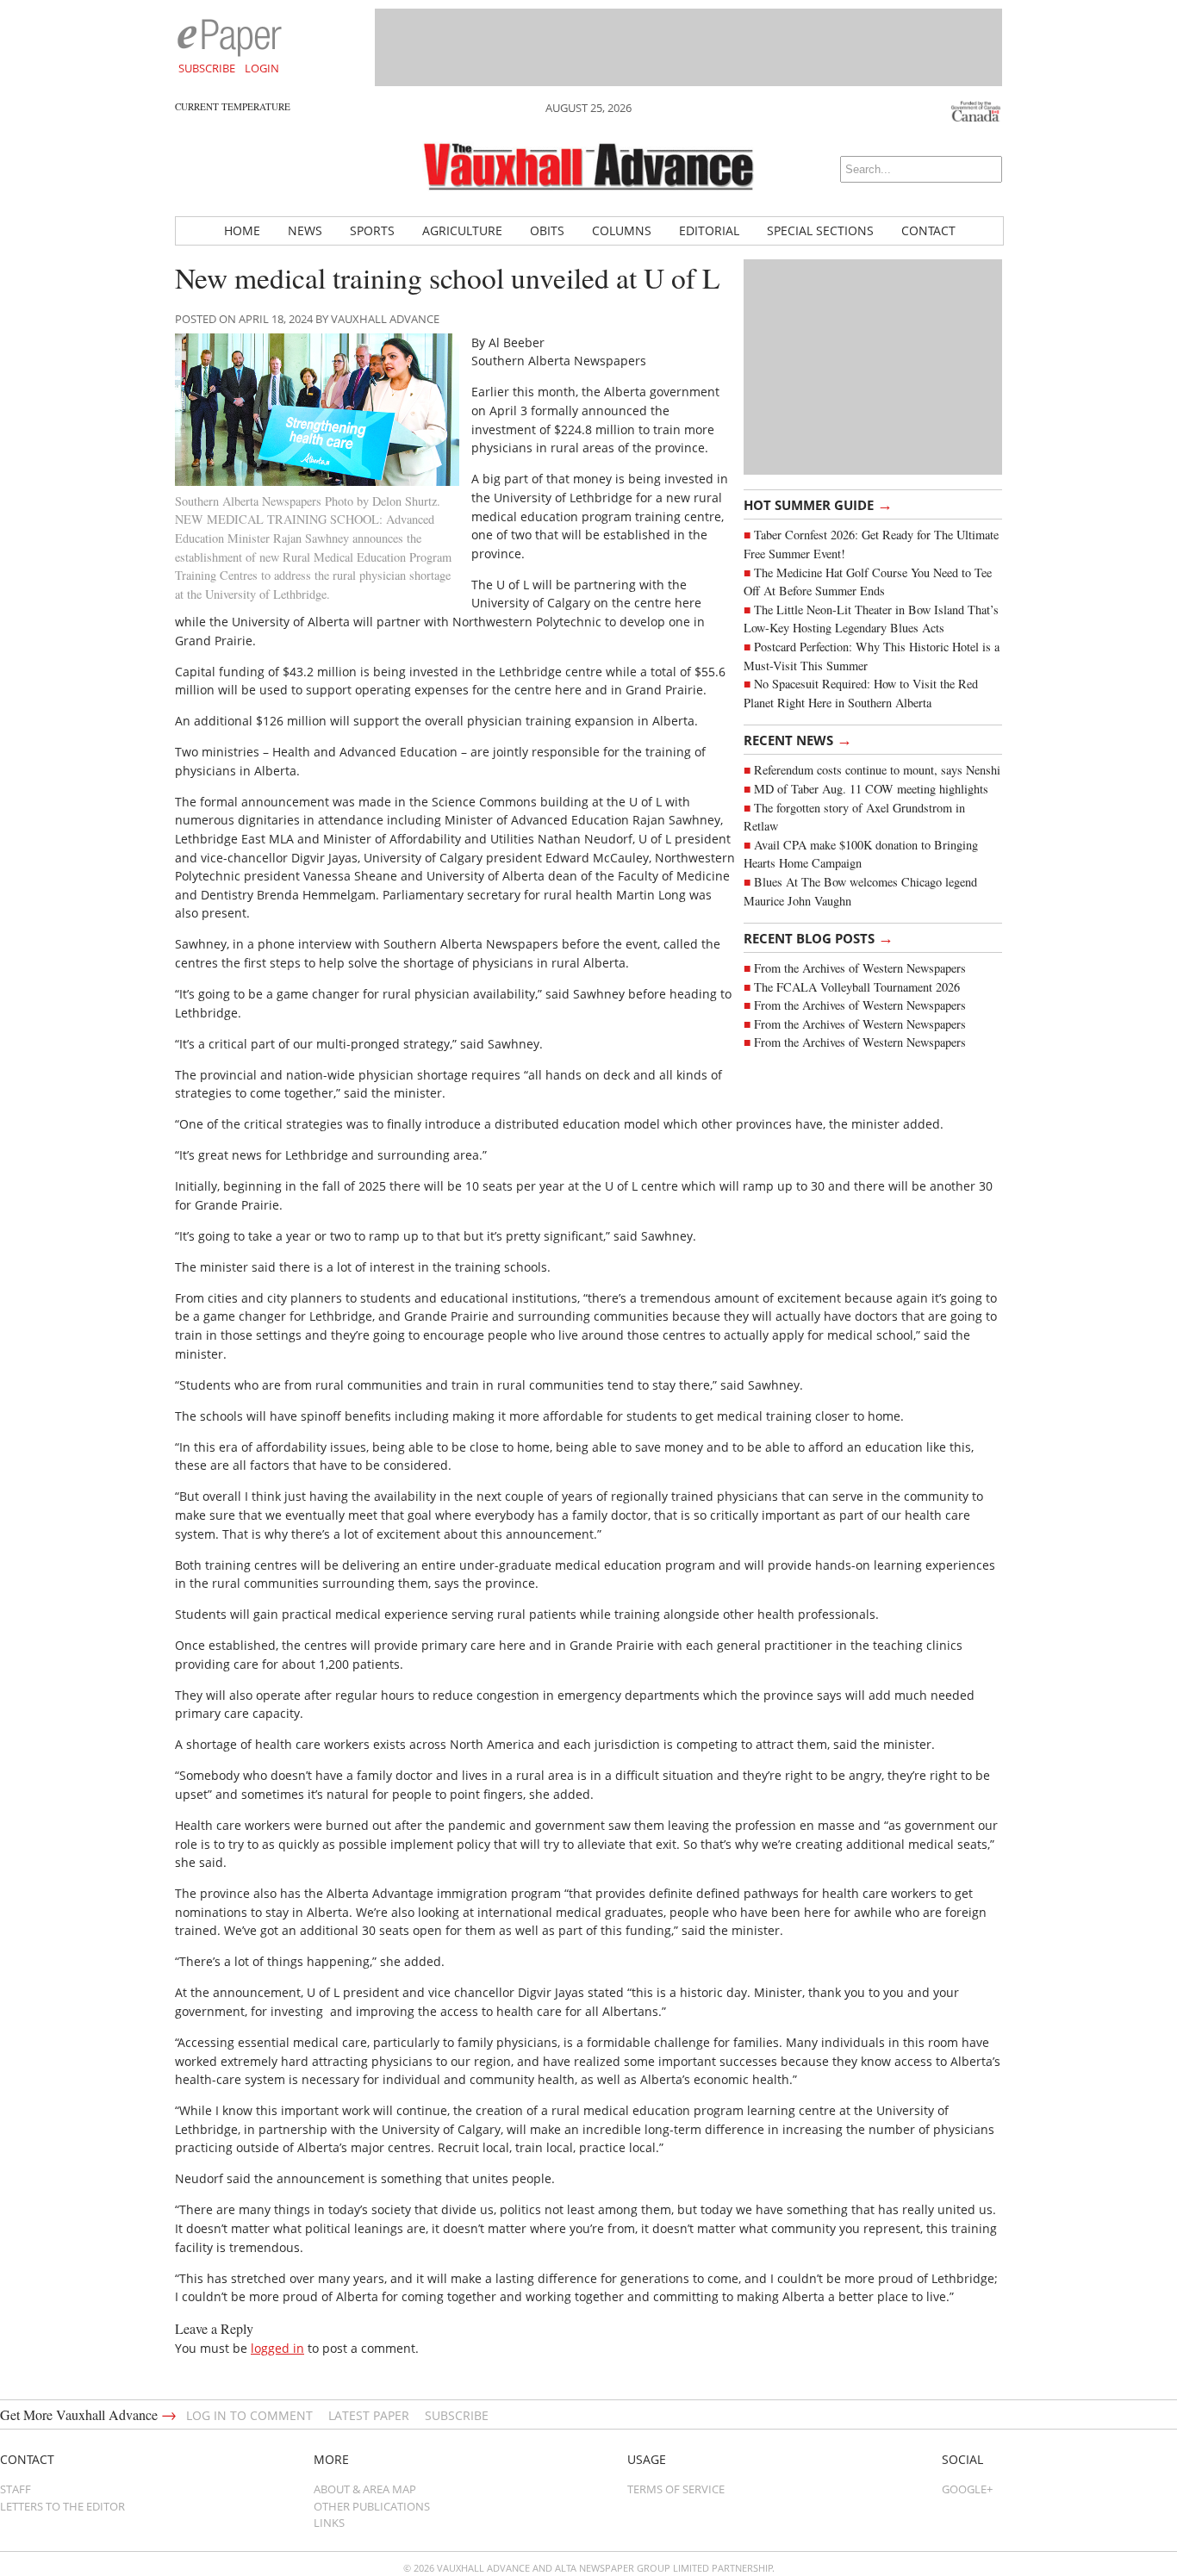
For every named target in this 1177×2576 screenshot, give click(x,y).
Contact (928, 230)
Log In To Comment (249, 2415)
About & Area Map (365, 2489)
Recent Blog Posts (819, 937)
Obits (547, 230)
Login (262, 68)
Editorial (709, 230)
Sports (372, 230)
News (305, 230)
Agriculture (462, 230)
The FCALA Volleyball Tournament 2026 (857, 987)
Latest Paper (369, 2415)
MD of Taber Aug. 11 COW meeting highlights (873, 789)
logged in (277, 2348)
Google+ (967, 2489)
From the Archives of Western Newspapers (860, 968)
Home (242, 230)
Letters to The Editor (62, 2506)
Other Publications (372, 2506)
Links (329, 2523)
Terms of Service (676, 2489)
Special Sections (820, 230)
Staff (16, 2489)
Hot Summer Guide (818, 504)
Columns (622, 230)
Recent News (798, 739)
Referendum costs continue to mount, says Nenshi (877, 770)
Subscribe (207, 68)
